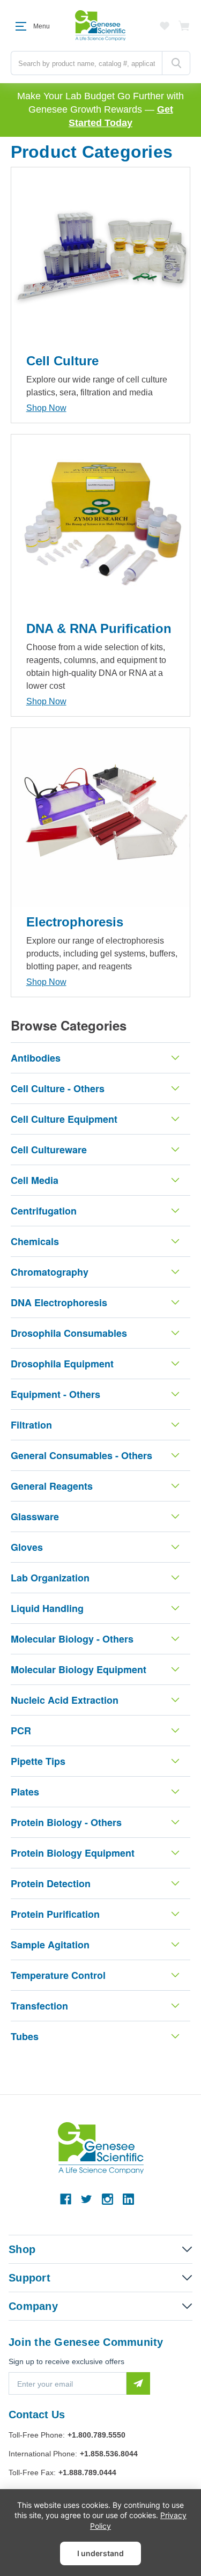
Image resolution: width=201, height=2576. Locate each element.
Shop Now (46, 408)
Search (176, 63)
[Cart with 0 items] (184, 26)
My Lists (165, 26)
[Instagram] (107, 2199)
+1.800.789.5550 (96, 2435)
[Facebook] (66, 2199)
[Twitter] (87, 2199)
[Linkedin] (128, 2199)
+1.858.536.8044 (109, 2454)
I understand (100, 2553)
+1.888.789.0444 (87, 2472)
